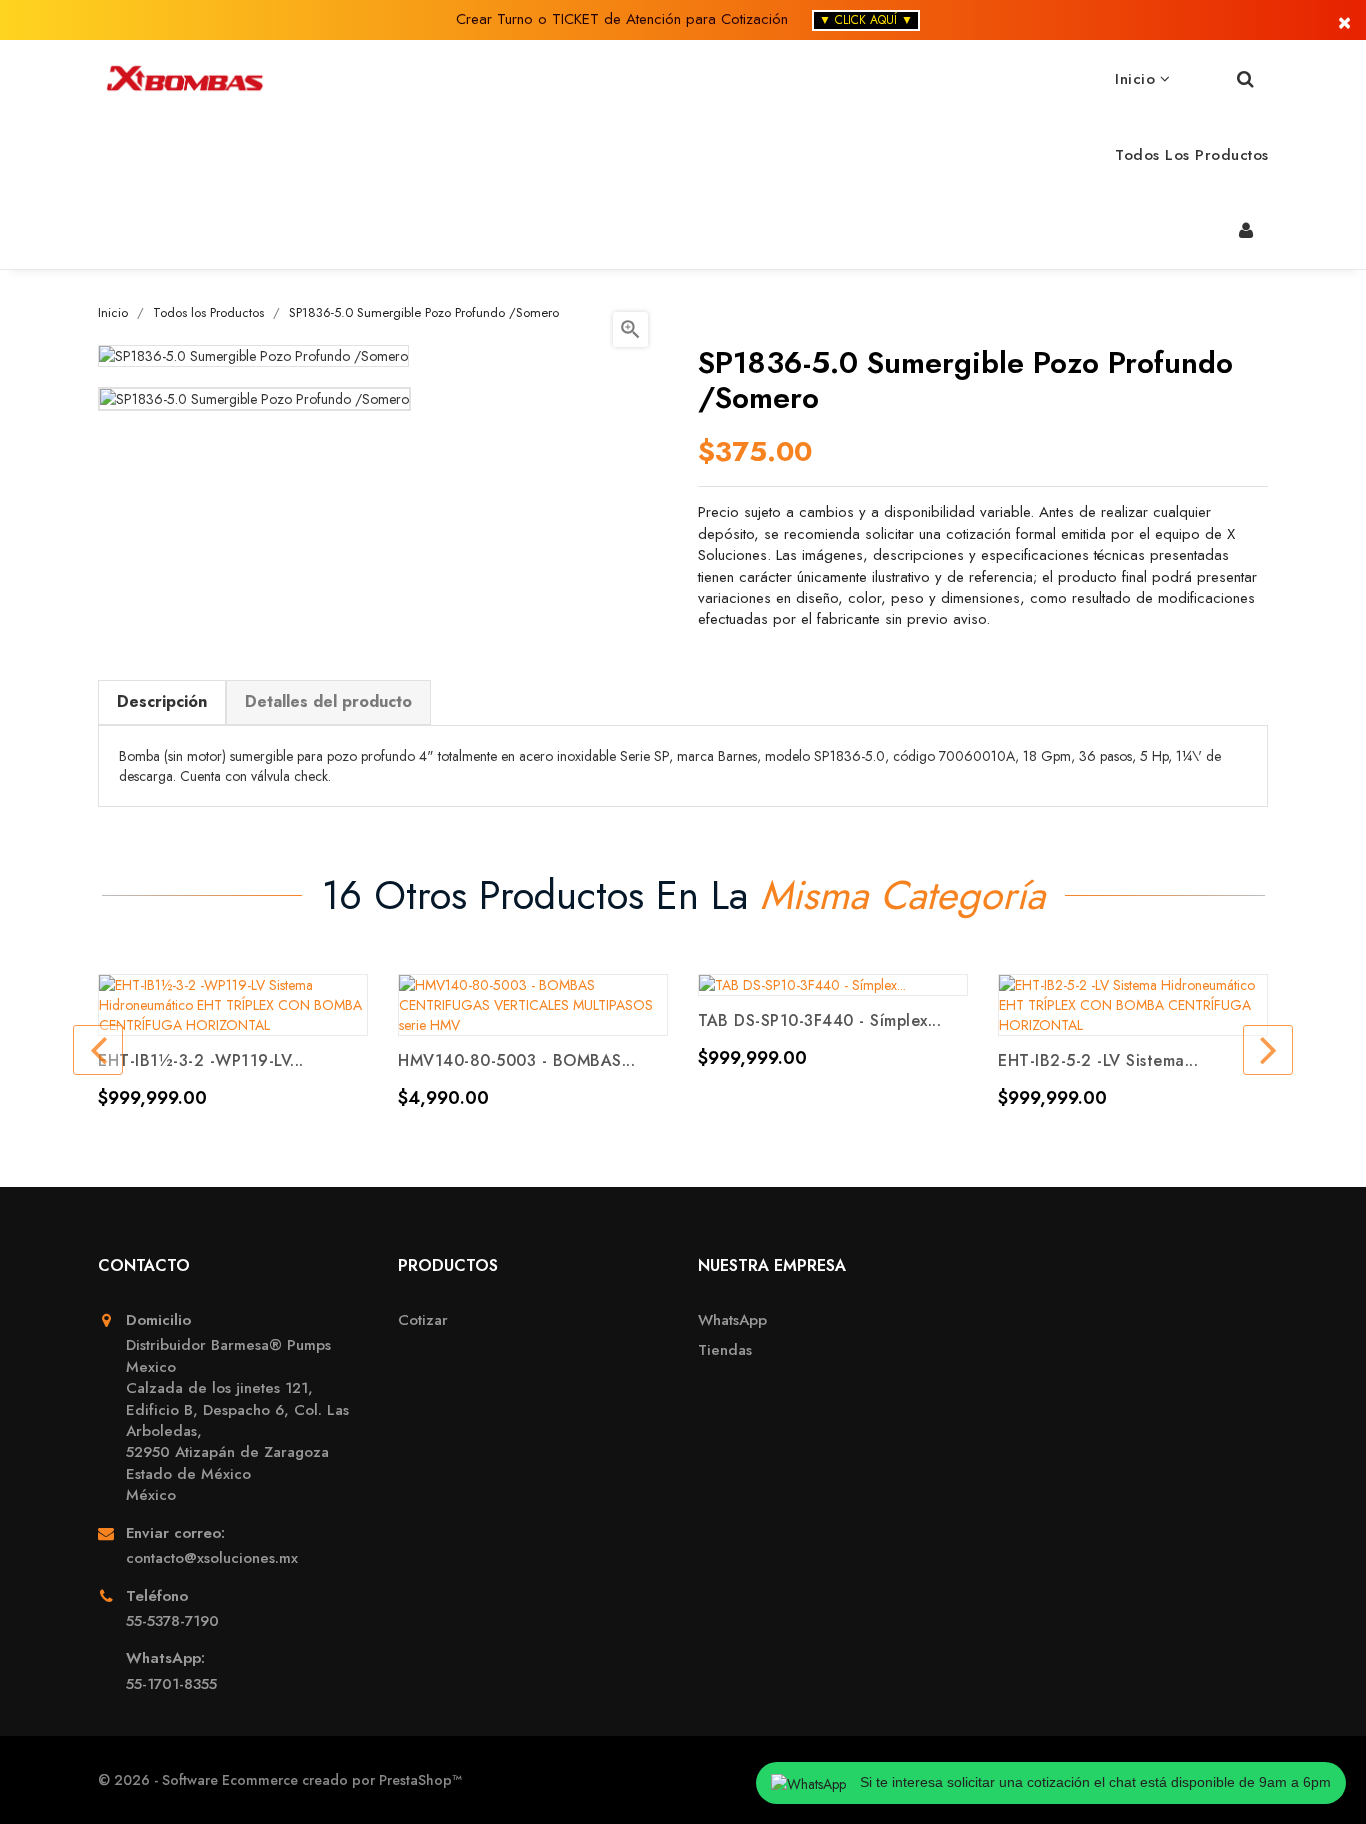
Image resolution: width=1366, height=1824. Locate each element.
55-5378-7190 (172, 1621)
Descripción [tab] (162, 701)
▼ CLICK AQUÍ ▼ (866, 20)
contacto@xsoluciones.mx (212, 1558)
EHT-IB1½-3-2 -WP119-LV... (201, 1060)
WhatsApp (732, 1320)
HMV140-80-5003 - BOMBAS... (516, 1060)
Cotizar (423, 1320)
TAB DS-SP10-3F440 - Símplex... (819, 1020)
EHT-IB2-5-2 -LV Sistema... (1098, 1060)
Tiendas (725, 1350)
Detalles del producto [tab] (328, 701)
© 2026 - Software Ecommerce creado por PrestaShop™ (280, 1780)
